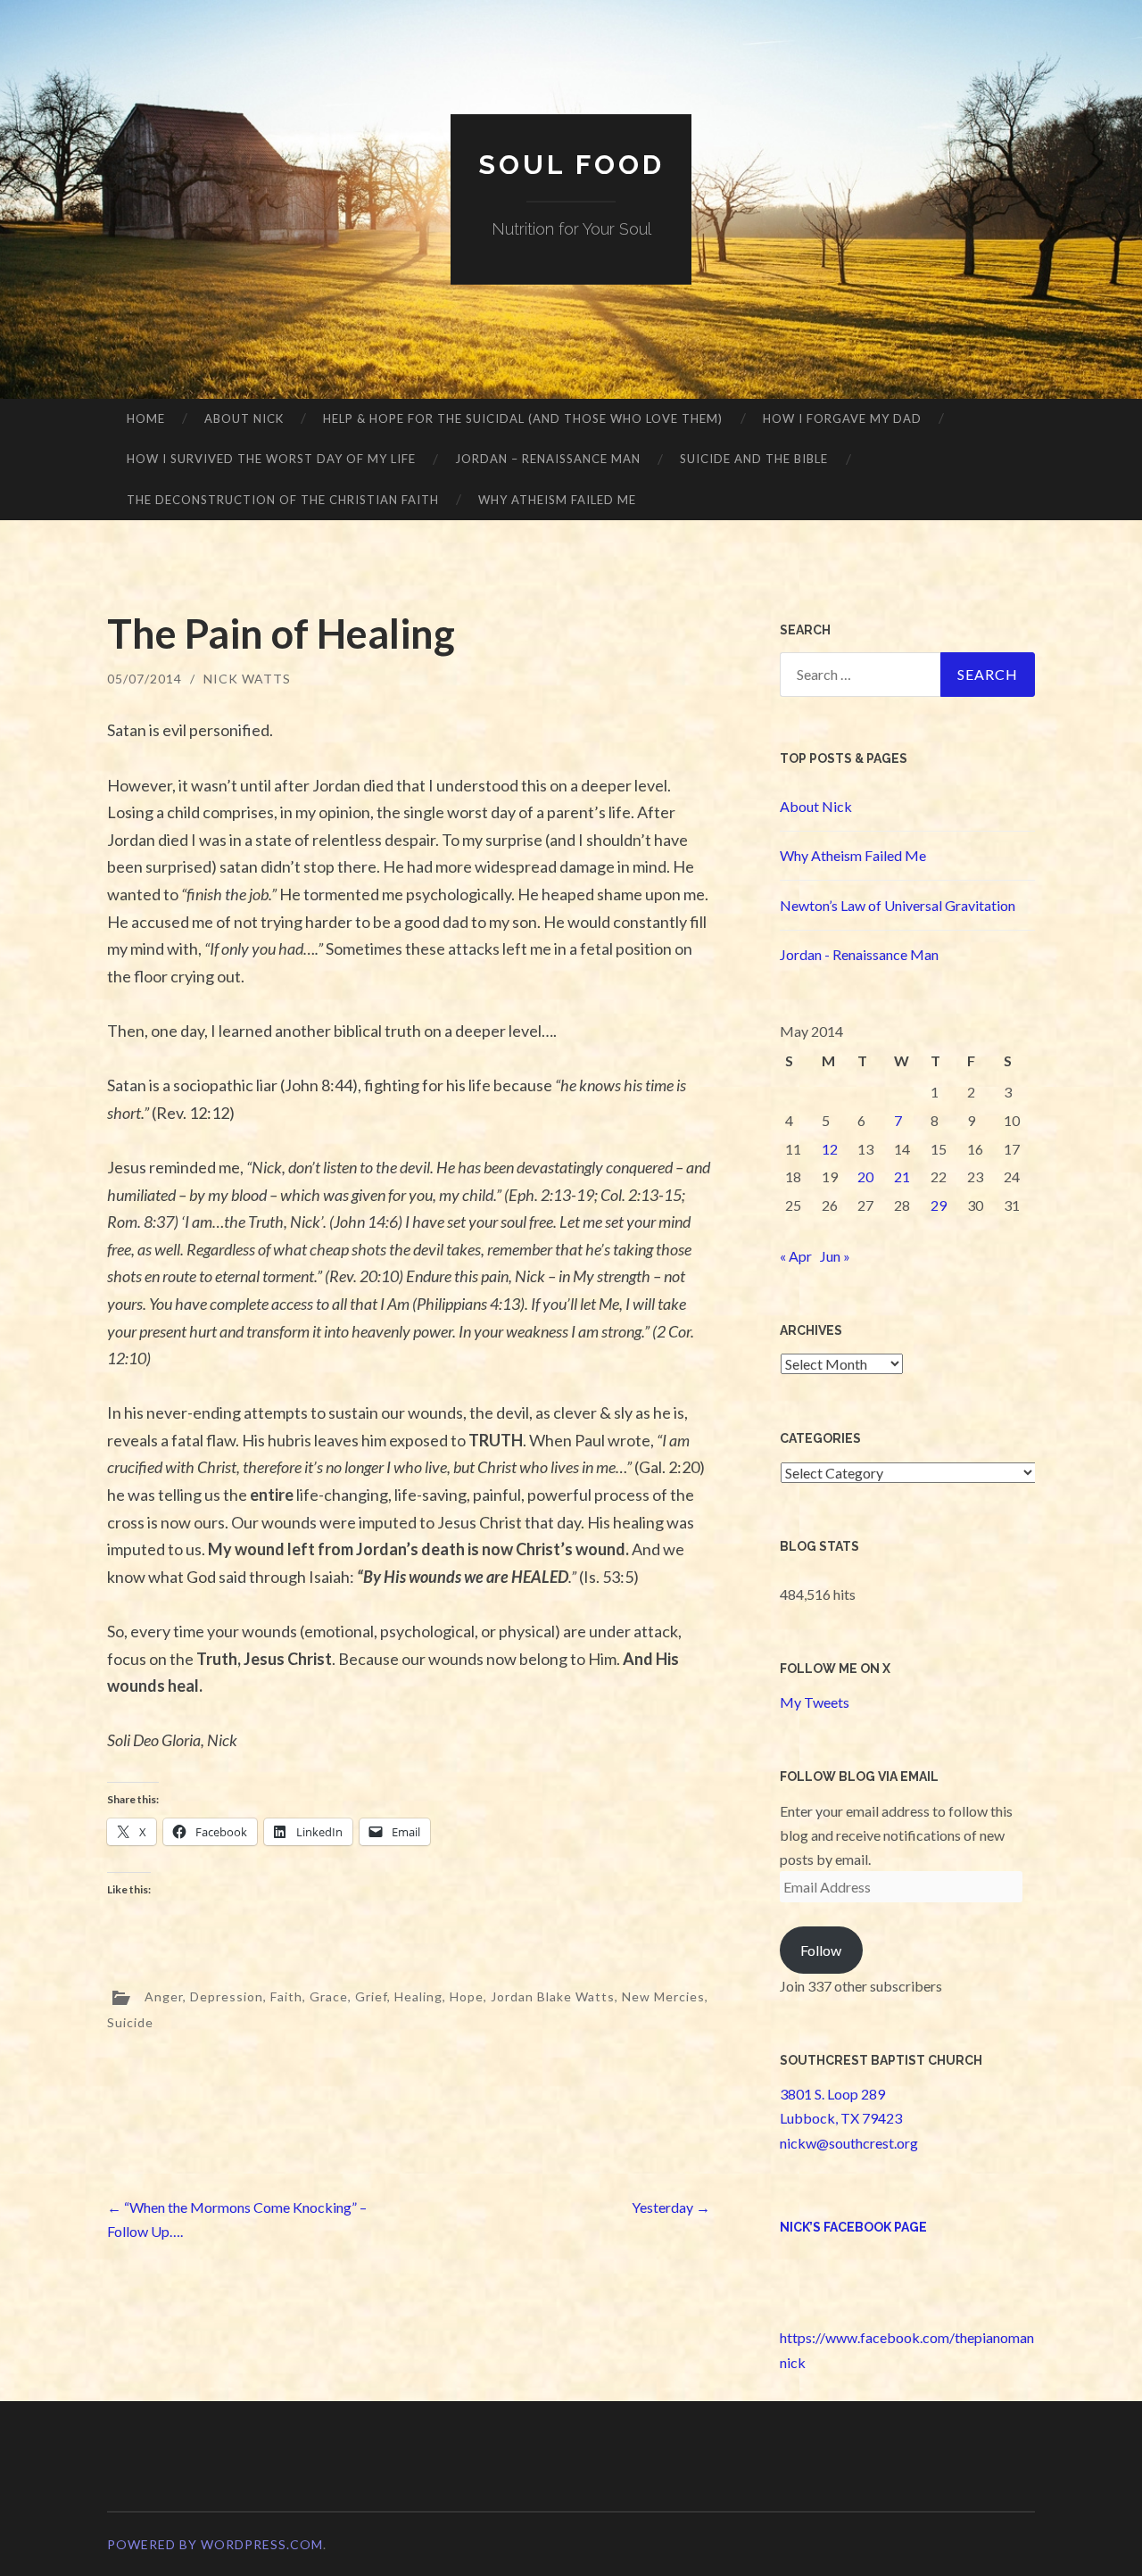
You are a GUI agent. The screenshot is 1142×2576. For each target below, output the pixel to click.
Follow (821, 1950)
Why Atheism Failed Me (557, 500)
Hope (467, 1996)
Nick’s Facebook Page (853, 2227)
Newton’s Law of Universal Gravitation (898, 905)
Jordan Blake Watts (553, 1996)
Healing (418, 1996)
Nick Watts (247, 679)
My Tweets (815, 1702)
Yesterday (671, 2207)
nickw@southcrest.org (849, 2143)
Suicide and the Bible (754, 459)
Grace (329, 1996)
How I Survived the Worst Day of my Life (271, 459)
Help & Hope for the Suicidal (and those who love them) (523, 418)
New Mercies (663, 1996)
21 (902, 1176)
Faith (286, 1996)
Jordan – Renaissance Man (548, 459)
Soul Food (571, 165)
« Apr (796, 1256)
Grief (371, 1996)
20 (865, 1176)
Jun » (835, 1256)
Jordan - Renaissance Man (859, 954)
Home (146, 418)
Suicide (130, 2022)
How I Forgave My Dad (842, 418)
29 (939, 1205)
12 (830, 1149)
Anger (164, 1996)
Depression (227, 1996)
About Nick (244, 418)
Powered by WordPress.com (215, 2544)
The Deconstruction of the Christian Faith (283, 500)
